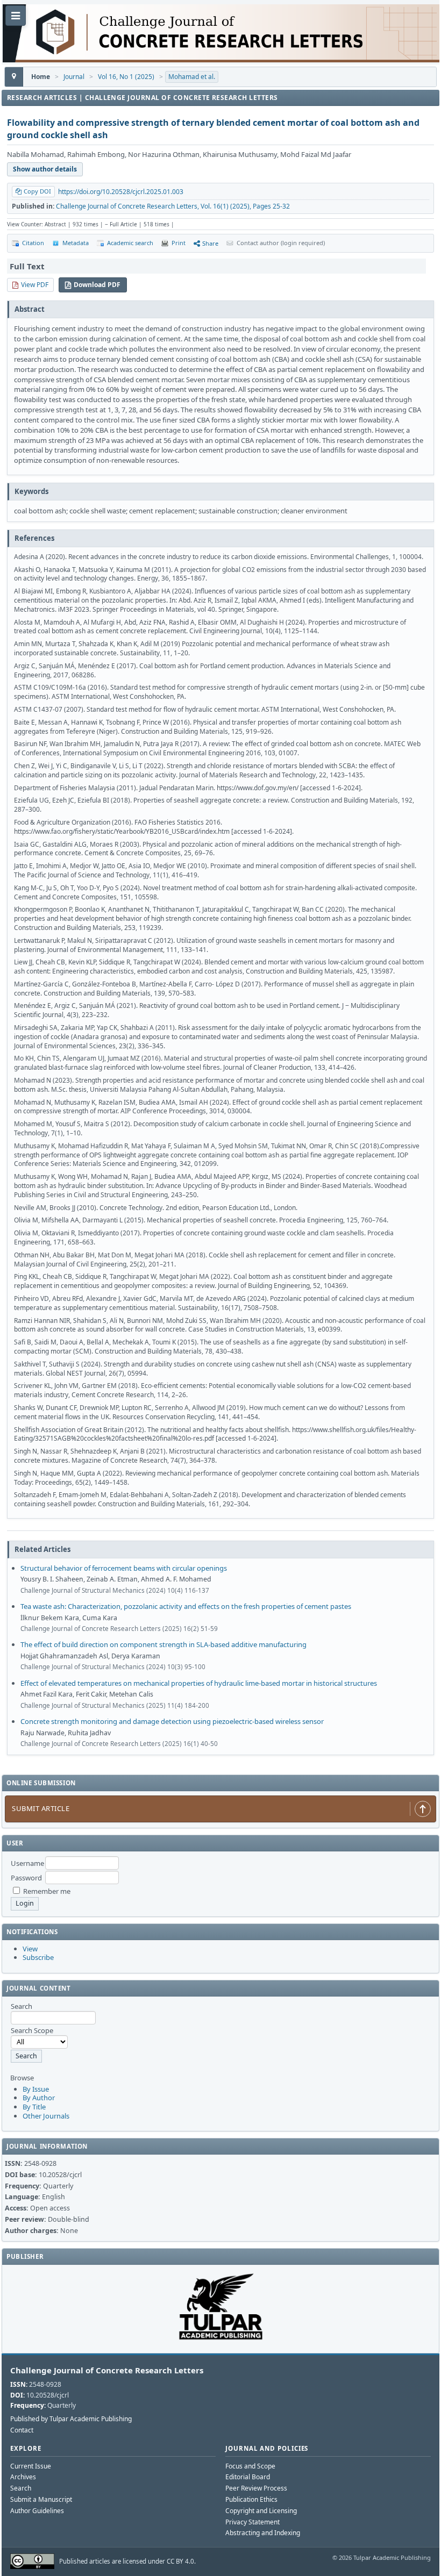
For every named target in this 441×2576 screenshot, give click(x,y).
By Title (34, 2107)
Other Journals (46, 2116)
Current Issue (31, 2466)
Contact (22, 2430)
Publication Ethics (251, 2499)
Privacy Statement (252, 2522)
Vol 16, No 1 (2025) (126, 77)
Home (41, 77)
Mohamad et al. (192, 77)
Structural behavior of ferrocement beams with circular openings (124, 1568)
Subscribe (38, 1957)
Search (21, 2488)
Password (26, 1878)
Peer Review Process (256, 2488)
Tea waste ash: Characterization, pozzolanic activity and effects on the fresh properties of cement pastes (186, 1606)
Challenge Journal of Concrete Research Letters (107, 2370)
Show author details (45, 169)
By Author (39, 2098)
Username (27, 1863)
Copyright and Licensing (261, 2511)
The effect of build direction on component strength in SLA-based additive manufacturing (163, 1644)
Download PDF (97, 285)
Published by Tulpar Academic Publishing (71, 2419)
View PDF (35, 285)
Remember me (47, 1891)
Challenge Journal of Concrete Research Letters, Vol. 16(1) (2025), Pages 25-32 (173, 206)
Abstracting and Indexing (263, 2533)
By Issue (36, 2089)
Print (179, 243)
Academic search (130, 243)
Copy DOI (37, 191)
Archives (23, 2477)
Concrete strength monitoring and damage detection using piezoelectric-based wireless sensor (172, 1721)
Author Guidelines (37, 2511)
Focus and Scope (250, 2466)
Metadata (76, 243)
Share (210, 243)
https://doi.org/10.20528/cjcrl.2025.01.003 (121, 192)
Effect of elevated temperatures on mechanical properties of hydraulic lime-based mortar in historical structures (199, 1683)
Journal (74, 77)
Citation (33, 243)
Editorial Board (248, 2477)
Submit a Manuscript (41, 2499)
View (30, 1949)
